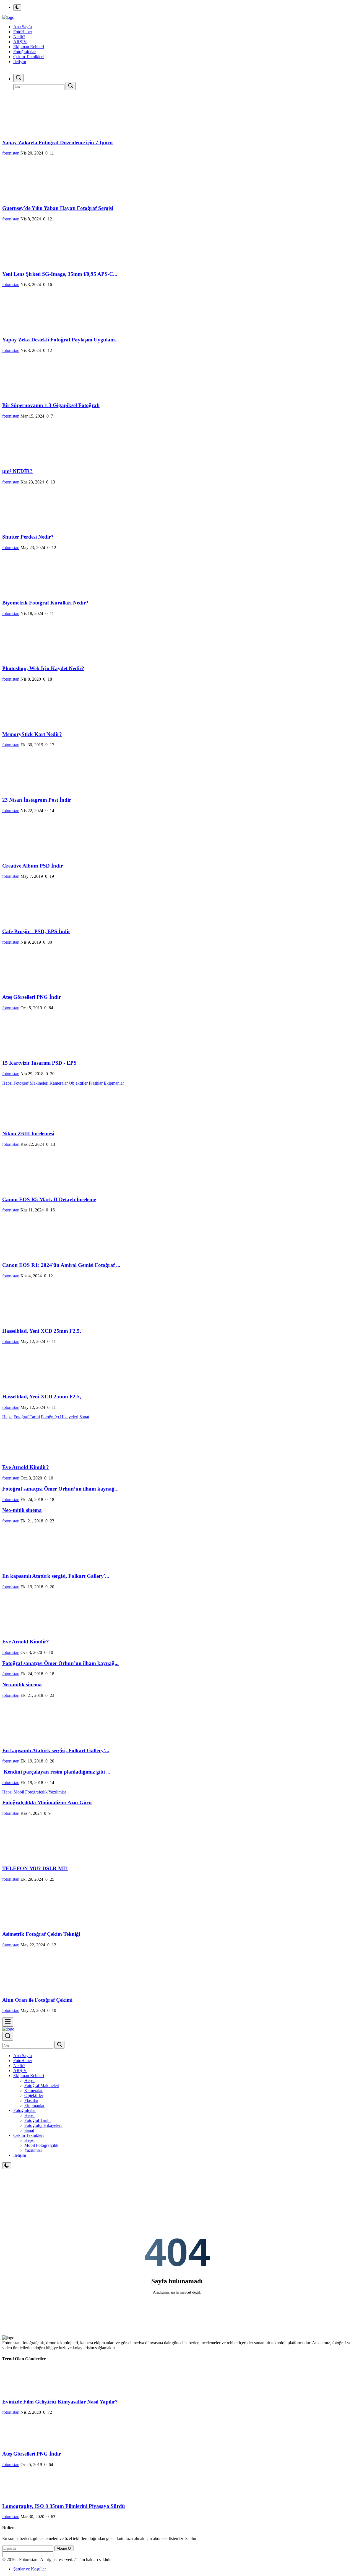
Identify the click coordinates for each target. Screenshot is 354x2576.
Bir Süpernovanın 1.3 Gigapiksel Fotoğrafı (51, 405)
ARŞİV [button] (20, 42)
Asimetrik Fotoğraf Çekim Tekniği (41, 1934)
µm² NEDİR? (17, 471)
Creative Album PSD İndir (32, 866)
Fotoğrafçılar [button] (24, 52)
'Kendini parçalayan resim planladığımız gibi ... (56, 1772)
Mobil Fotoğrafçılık (31, 1792)
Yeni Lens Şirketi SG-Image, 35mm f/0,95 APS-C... (60, 274)
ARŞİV (20, 2071)
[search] (18, 78)
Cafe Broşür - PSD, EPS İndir (36, 931)
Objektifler (78, 1083)
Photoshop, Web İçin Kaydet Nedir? (43, 668)
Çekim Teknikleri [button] (28, 57)
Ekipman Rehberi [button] (29, 47)
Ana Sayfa (23, 27)
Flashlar (96, 1083)
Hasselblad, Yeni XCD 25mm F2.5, (42, 1331)
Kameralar (59, 1083)
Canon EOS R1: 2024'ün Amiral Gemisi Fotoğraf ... (61, 1265)
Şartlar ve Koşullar (30, 2569)
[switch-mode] (17, 7)
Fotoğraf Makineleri (31, 1083)
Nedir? (19, 2066)
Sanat (84, 1417)
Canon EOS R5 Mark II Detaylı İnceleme (49, 1199)
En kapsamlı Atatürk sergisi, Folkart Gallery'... (56, 1576)
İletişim (20, 62)
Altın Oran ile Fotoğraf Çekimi (37, 2000)
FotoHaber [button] (23, 32)
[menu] (8, 2022)
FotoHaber (23, 2061)
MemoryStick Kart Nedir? (32, 734)
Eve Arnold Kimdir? (26, 1467)
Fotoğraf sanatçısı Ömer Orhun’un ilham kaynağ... (60, 1489)
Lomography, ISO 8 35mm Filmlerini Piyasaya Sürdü (64, 2506)
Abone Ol (64, 2548)
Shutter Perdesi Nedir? (28, 537)
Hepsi (7, 1083)
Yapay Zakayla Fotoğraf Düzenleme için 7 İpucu (58, 142)
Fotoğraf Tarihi (27, 1417)
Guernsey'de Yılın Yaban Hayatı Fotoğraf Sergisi (58, 208)
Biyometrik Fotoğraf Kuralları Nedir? (45, 603)
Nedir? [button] (19, 37)
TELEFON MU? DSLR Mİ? (35, 1868)
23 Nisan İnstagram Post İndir (37, 800)
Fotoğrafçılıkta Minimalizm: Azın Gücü (47, 1802)
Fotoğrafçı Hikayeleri (60, 1417)
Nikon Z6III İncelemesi (28, 1133)
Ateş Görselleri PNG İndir (32, 997)
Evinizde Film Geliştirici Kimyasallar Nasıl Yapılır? (60, 2402)
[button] (29, 2076)
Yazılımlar (57, 1792)
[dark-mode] (7, 2166)
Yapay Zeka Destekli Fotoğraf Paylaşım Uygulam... (61, 340)
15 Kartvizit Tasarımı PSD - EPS (39, 1063)
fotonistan (11, 153)
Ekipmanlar (114, 1083)
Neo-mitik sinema (22, 1510)
